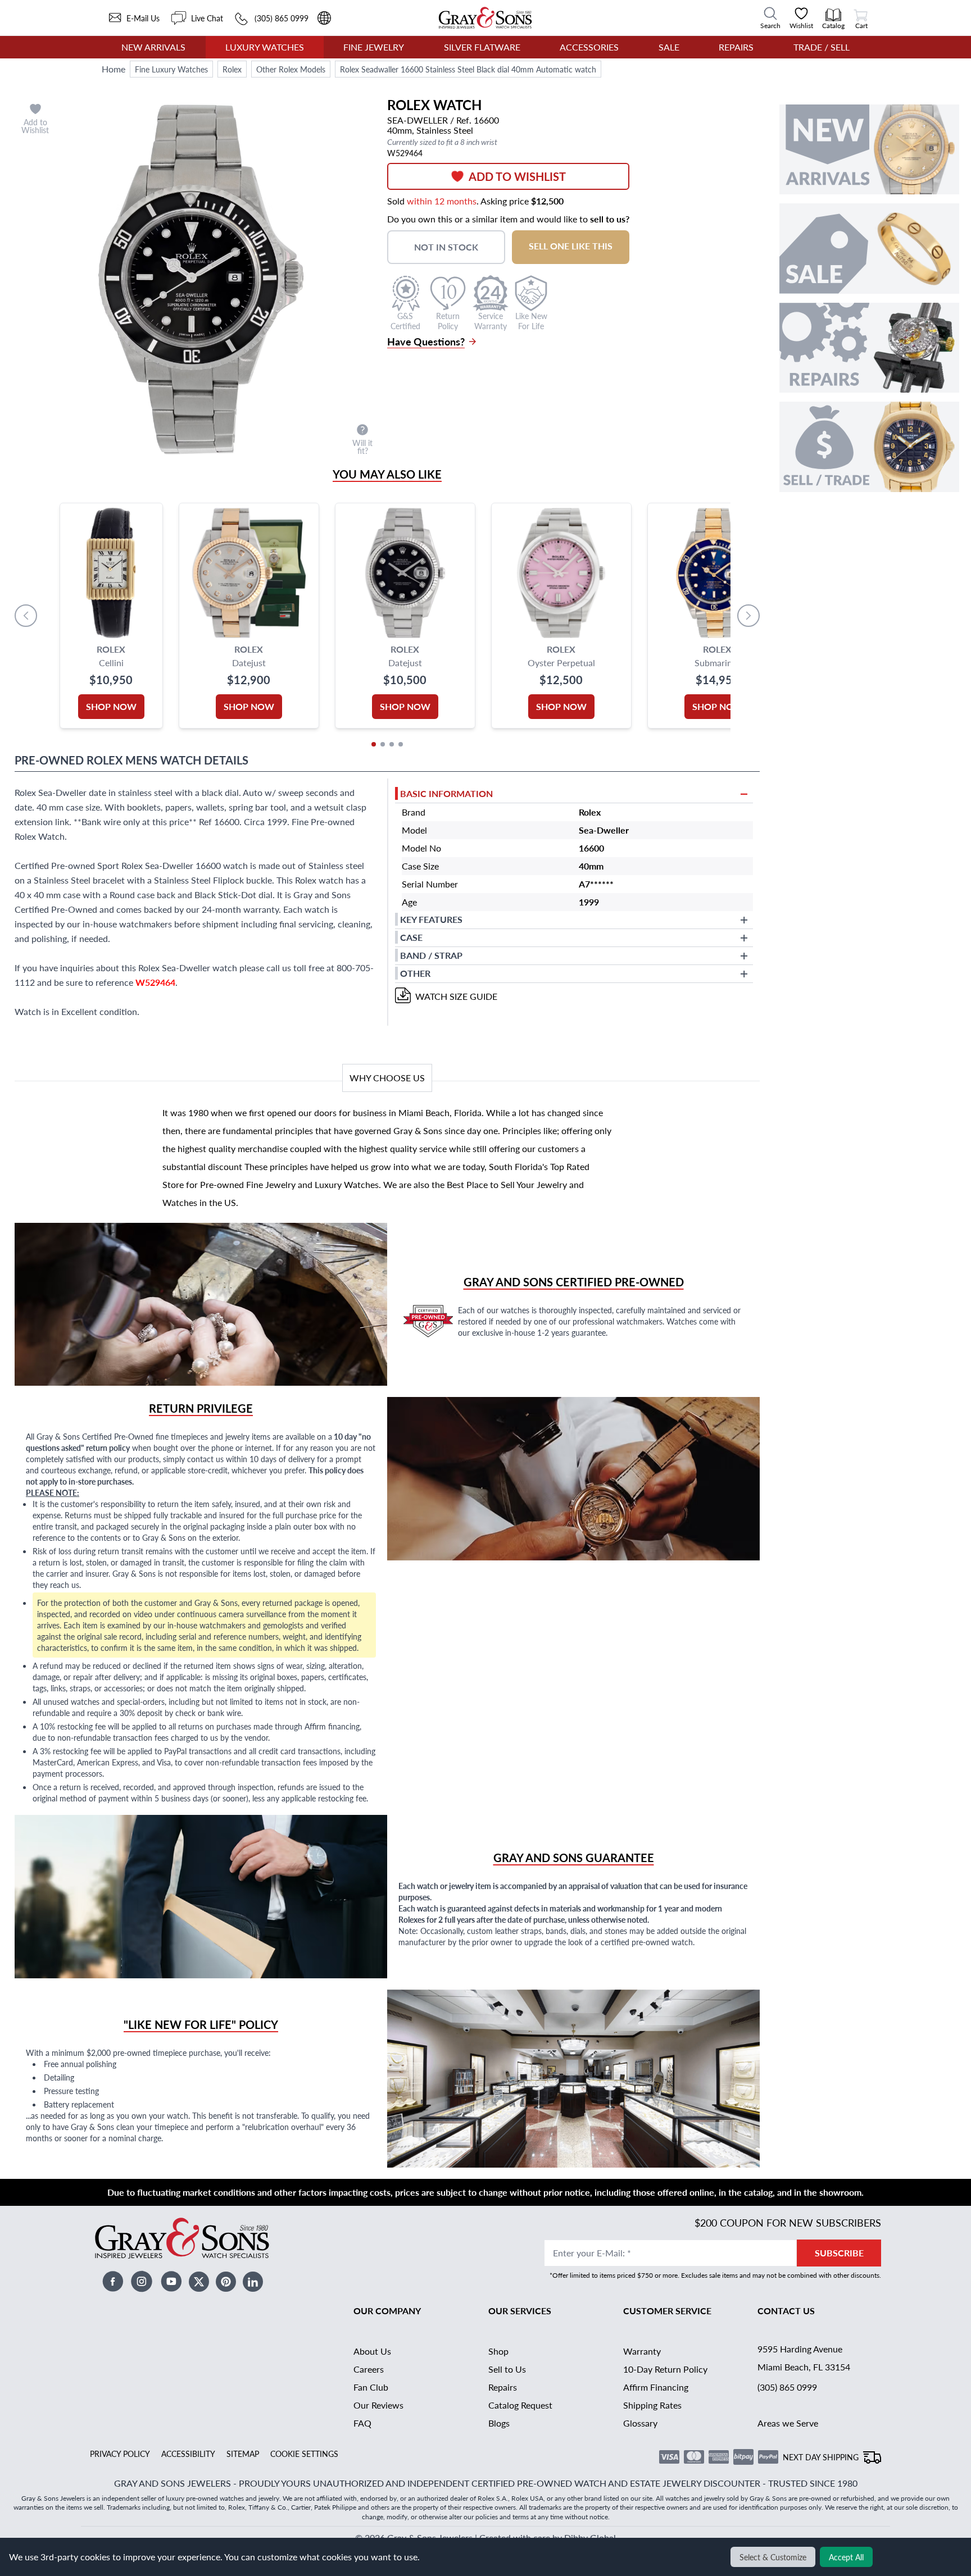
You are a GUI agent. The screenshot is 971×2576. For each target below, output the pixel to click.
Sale (669, 47)
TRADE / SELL (822, 47)
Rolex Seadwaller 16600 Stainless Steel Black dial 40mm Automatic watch (468, 69)
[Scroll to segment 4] (401, 744)
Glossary (640, 2423)
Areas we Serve (788, 2423)
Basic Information (446, 793)
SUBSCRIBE (839, 2253)
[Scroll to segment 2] (383, 744)
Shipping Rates (652, 2405)
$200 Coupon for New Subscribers (788, 2222)
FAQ (362, 2423)
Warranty (642, 2351)
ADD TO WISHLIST (517, 176)
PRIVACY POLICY (120, 2454)
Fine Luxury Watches (171, 69)
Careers (369, 2369)
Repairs (736, 47)
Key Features (431, 919)
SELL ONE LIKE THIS (571, 246)
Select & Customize (773, 2557)
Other (415, 973)
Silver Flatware (482, 47)
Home (114, 69)
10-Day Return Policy (665, 2369)
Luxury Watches (265, 47)
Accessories (589, 47)
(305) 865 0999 (787, 2387)
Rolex (232, 69)
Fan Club (371, 2387)
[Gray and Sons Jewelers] (485, 18)
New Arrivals (153, 47)
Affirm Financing (656, 2387)
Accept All (846, 2557)
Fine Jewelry (374, 47)
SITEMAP (243, 2454)
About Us (372, 2351)
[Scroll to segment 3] (392, 744)
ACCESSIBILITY (188, 2454)
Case (411, 937)
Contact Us (786, 2311)
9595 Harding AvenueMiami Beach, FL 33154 (804, 2358)
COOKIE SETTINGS (304, 2454)
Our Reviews (378, 2405)
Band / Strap (431, 955)
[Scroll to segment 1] (374, 744)
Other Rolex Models (291, 69)
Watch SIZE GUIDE (456, 996)
